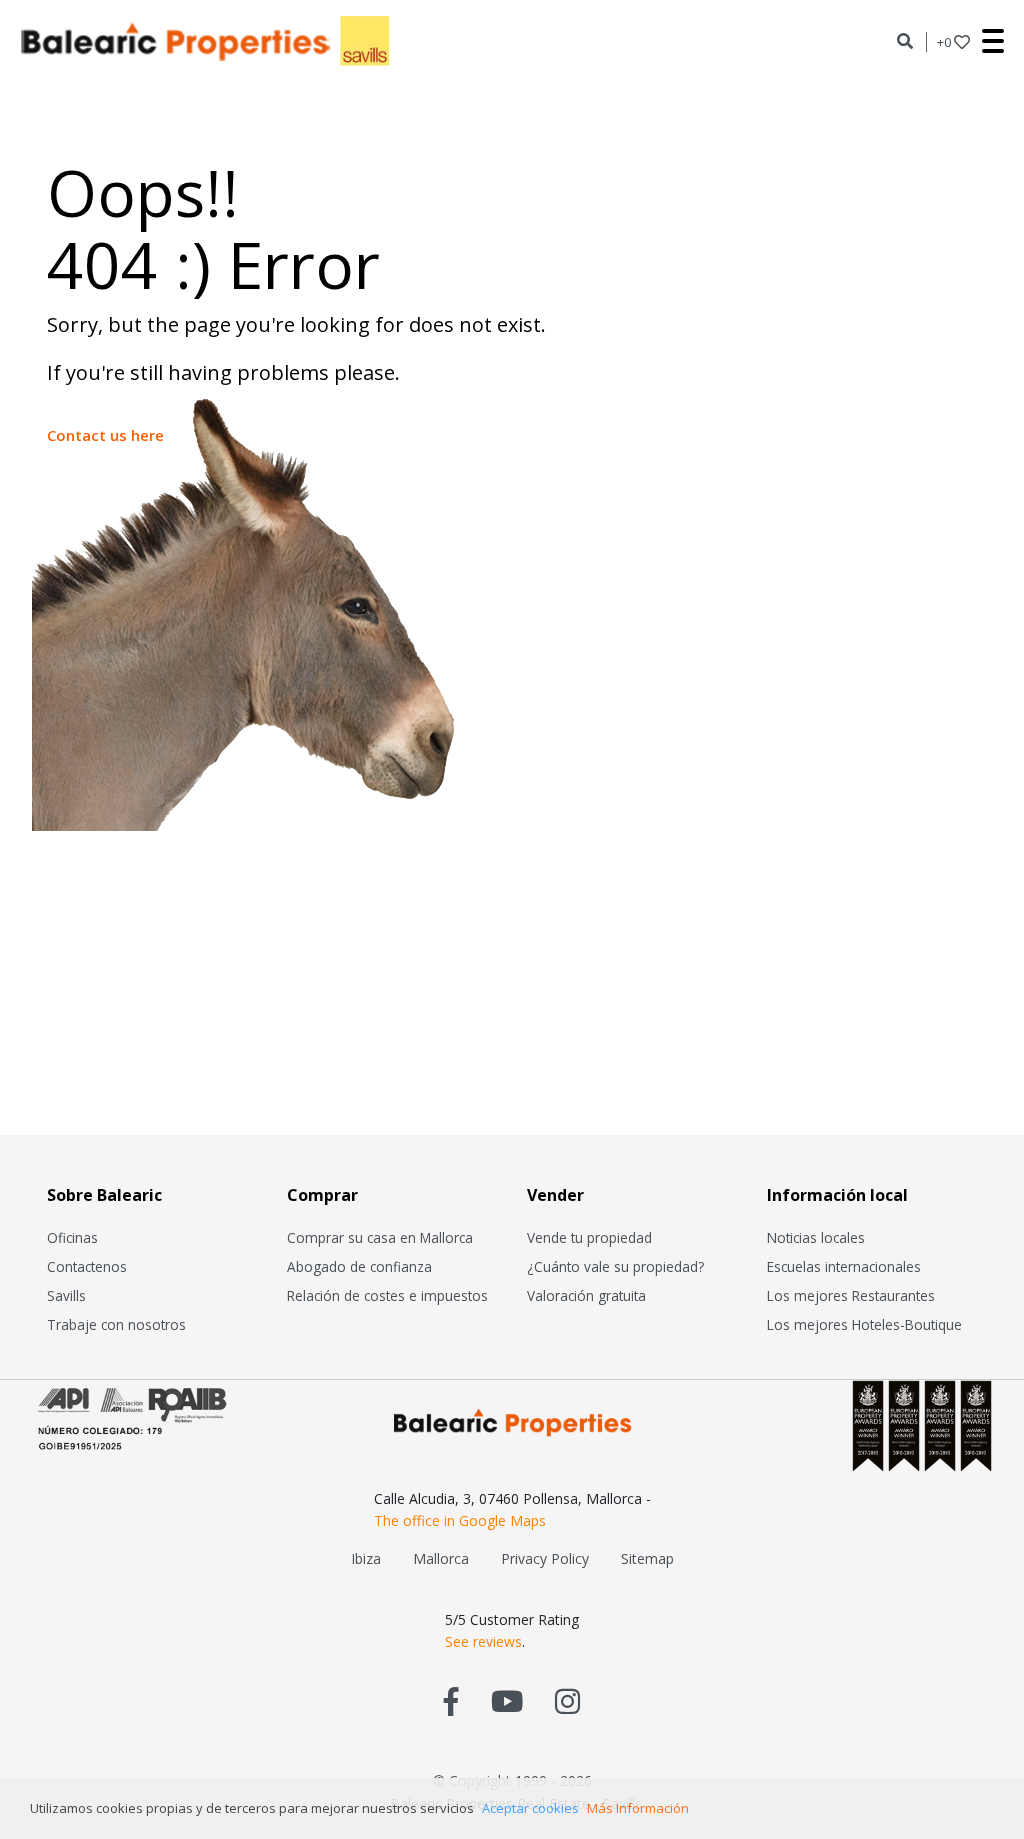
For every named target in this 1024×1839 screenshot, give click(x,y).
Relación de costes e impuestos (387, 1295)
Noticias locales (816, 1237)
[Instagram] (567, 1700)
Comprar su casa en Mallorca (380, 1237)
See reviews (483, 1641)
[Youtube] (507, 1700)
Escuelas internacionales (844, 1266)
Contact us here (105, 435)
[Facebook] (451, 1700)
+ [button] (944, 42)
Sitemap (647, 1558)
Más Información (638, 1808)
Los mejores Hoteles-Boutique (864, 1324)
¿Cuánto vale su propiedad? (615, 1266)
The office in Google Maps (460, 1520)
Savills (66, 1295)
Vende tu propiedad (589, 1237)
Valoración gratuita (586, 1295)
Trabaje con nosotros (116, 1324)
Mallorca (441, 1558)
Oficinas (72, 1237)
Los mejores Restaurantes (851, 1295)
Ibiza (366, 1558)
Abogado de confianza (359, 1266)
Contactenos (87, 1266)
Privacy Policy (545, 1558)
